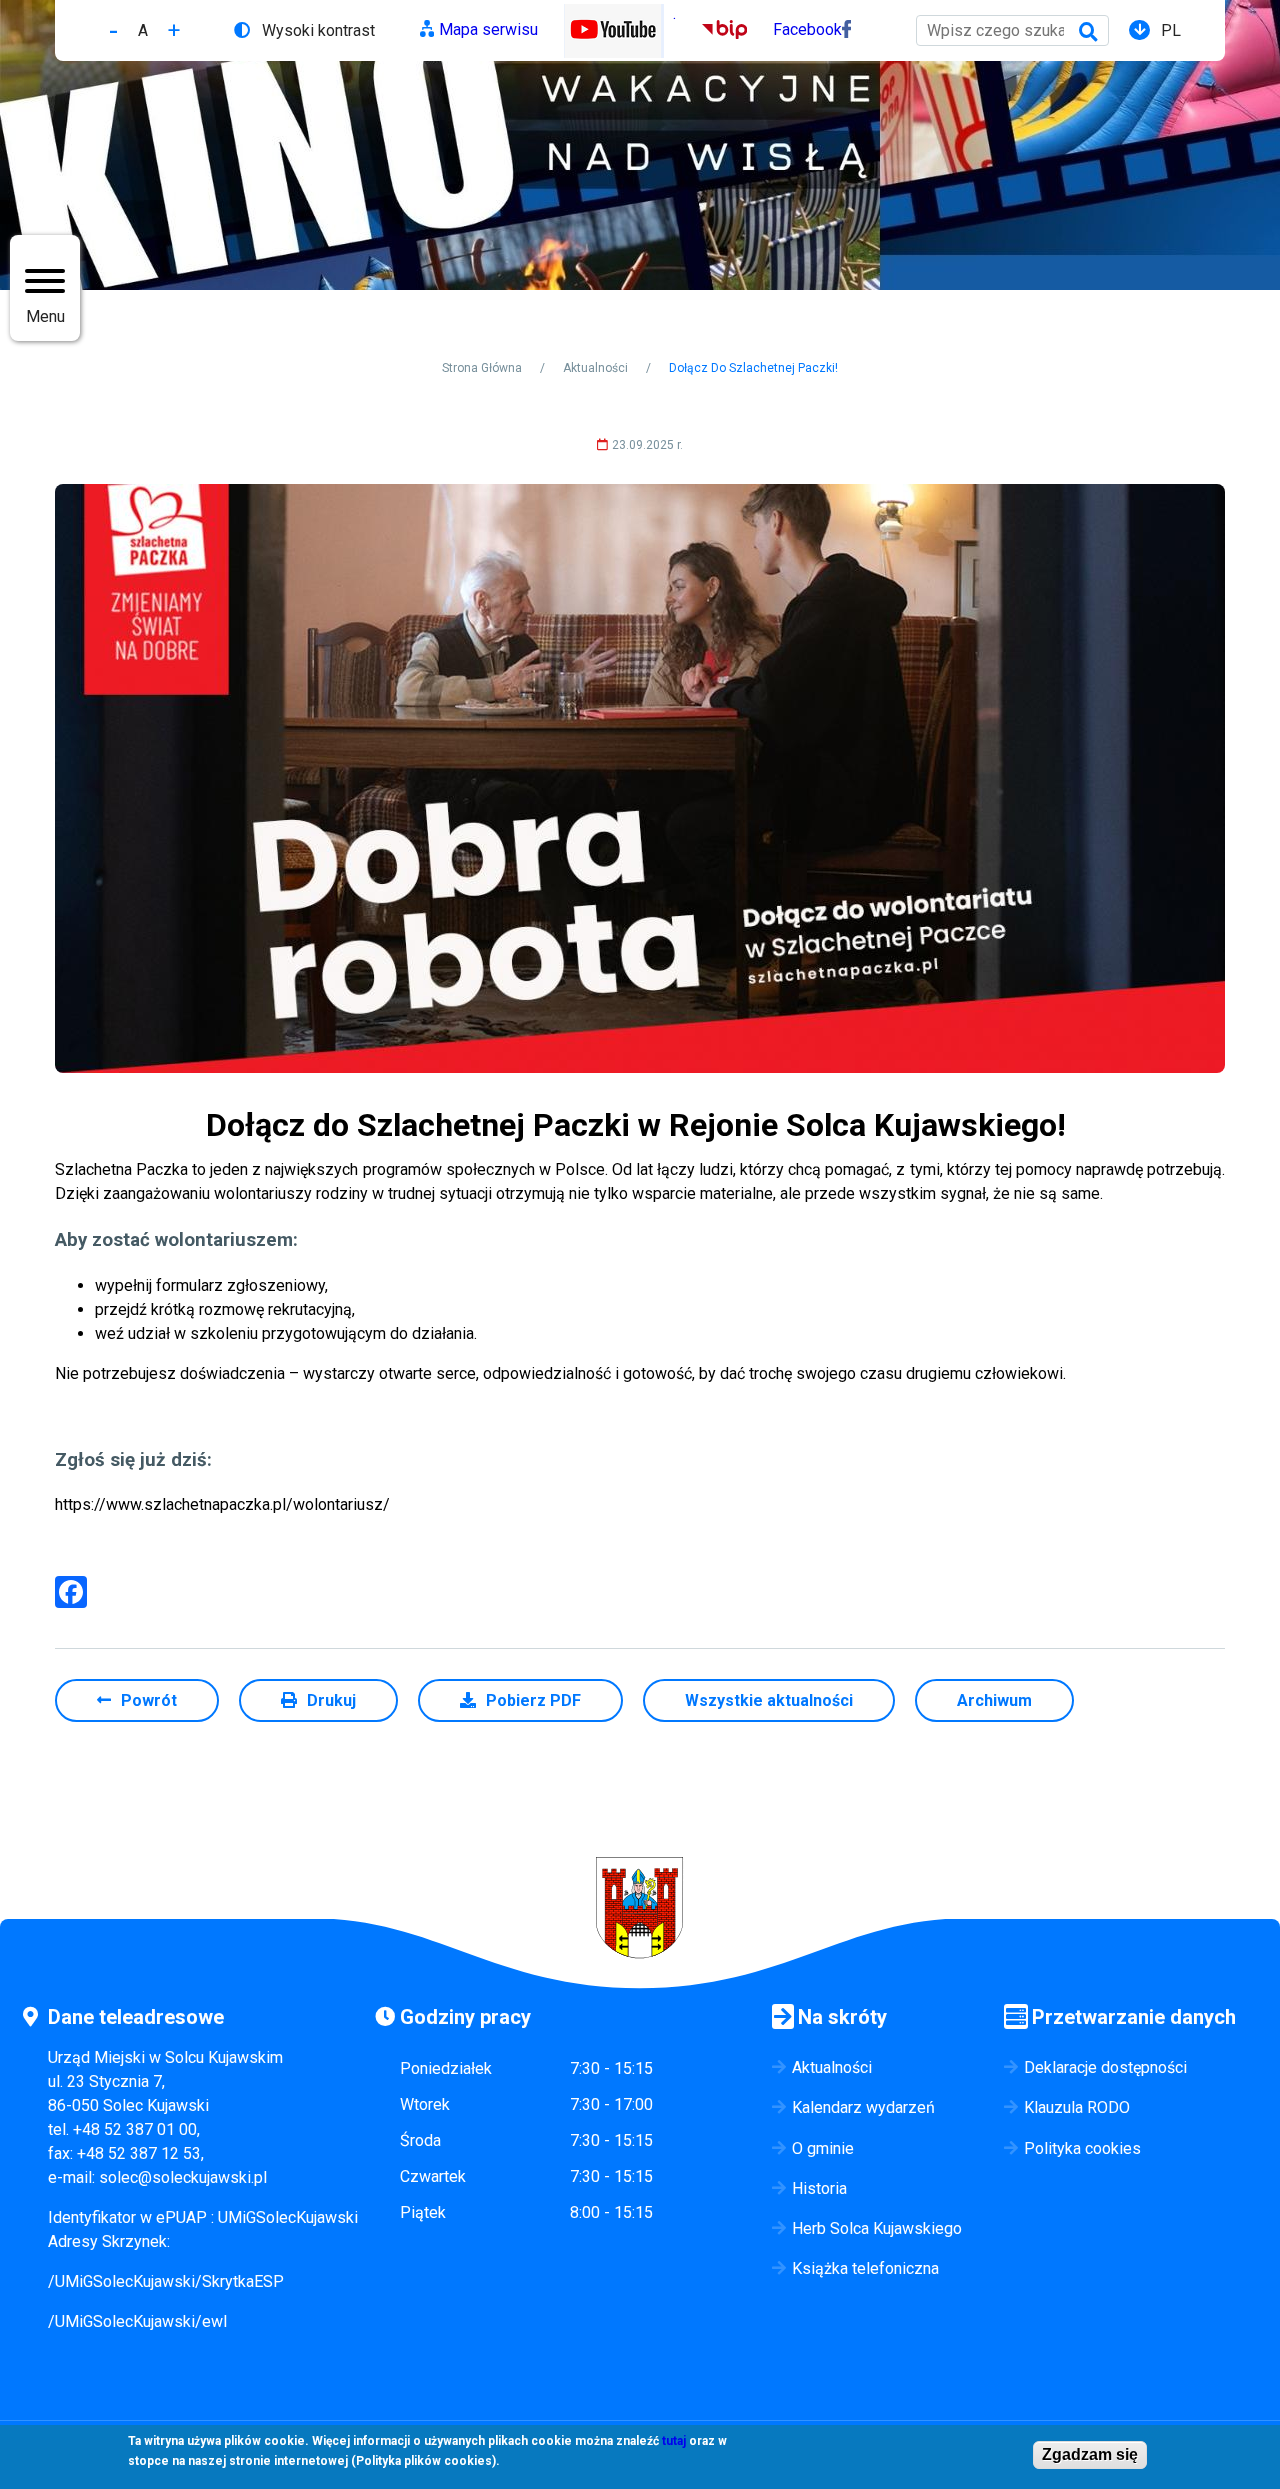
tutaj (674, 2441)
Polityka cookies (1082, 2148)
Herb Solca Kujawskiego (877, 2228)
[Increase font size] (174, 30)
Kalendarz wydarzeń (863, 2107)
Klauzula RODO (1077, 2107)
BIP (715, 29)
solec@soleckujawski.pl (183, 2177)
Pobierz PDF (533, 1700)
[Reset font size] (143, 30)
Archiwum (994, 1700)
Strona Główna (482, 368)
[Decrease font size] (113, 30)
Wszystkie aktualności (769, 1700)
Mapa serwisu (488, 29)
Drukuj (331, 1700)
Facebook (807, 29)
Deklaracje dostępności (1105, 2067)
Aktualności (595, 368)
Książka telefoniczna (865, 2268)
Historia (819, 2188)
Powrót (149, 1700)
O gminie (823, 2148)
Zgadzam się (1090, 2454)
